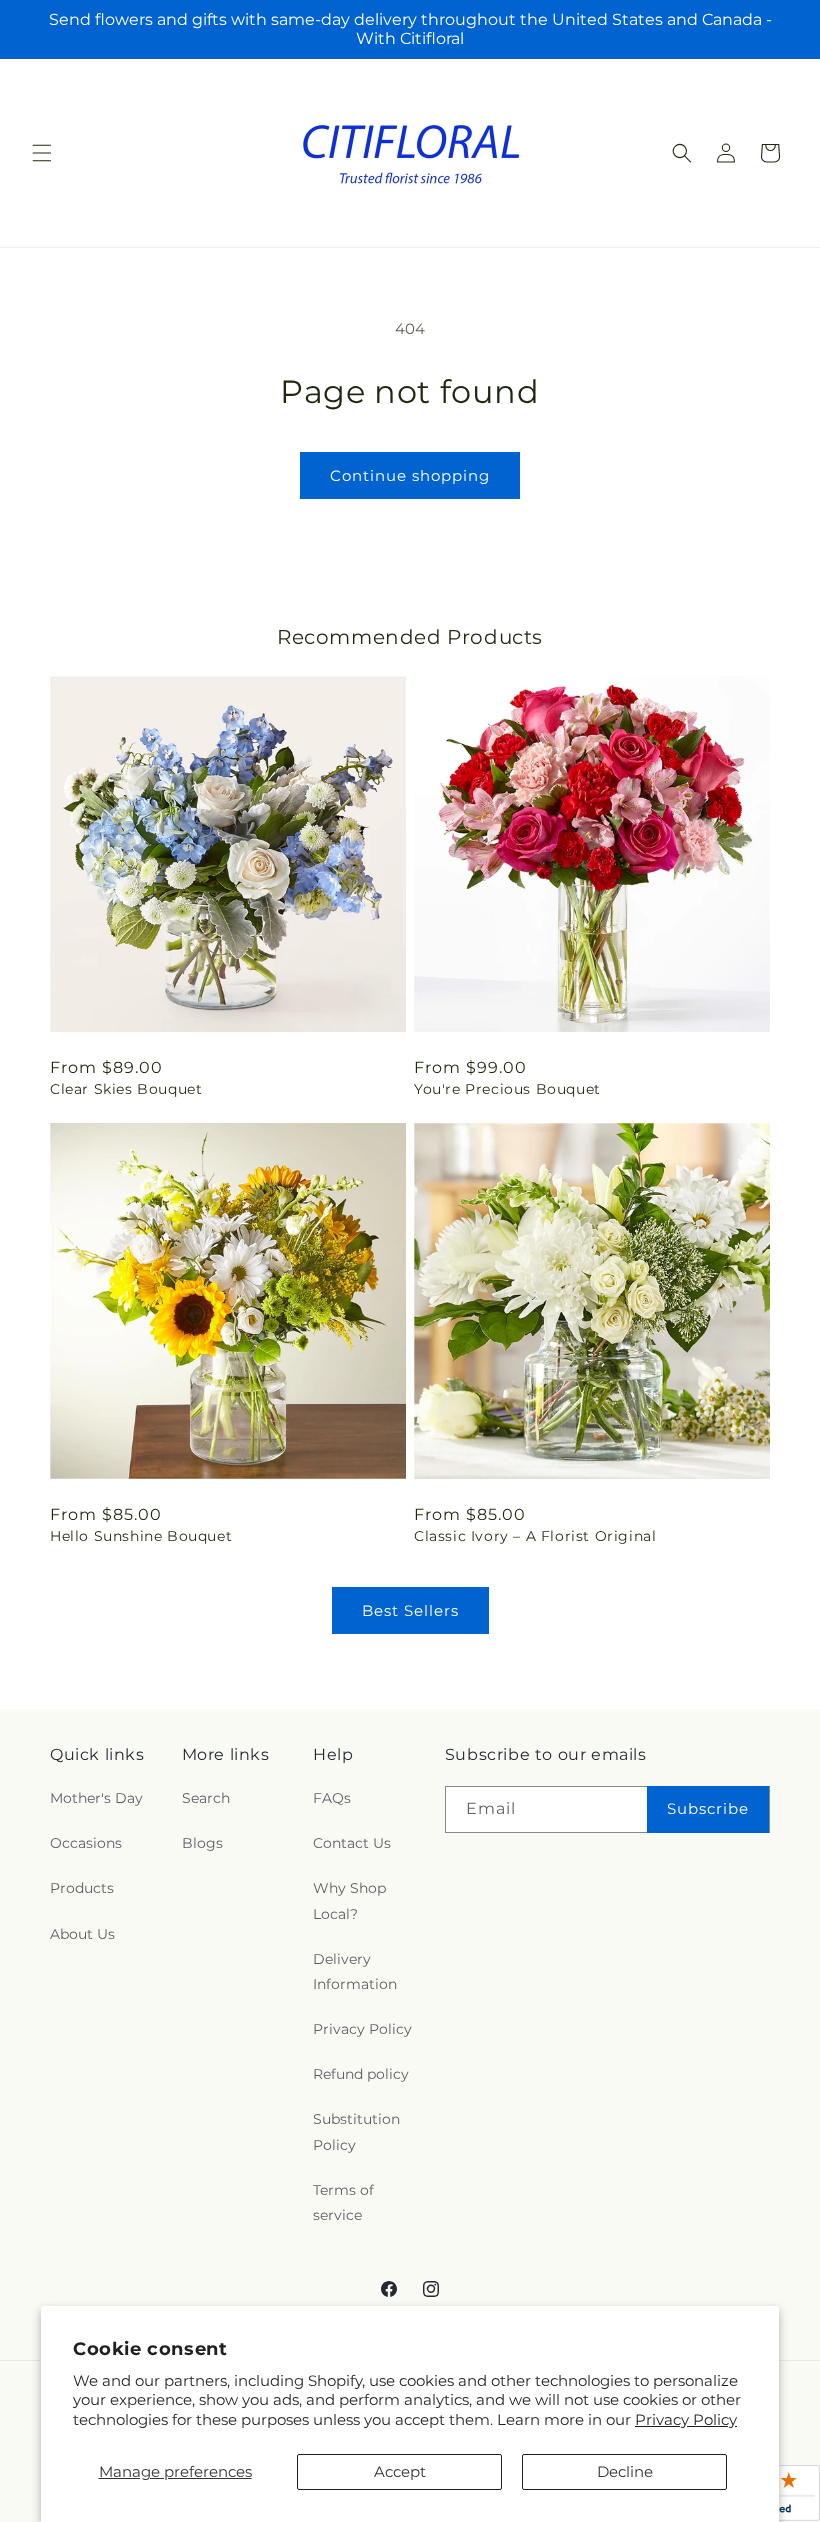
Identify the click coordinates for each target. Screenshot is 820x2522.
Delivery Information (355, 1971)
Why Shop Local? (349, 1900)
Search (206, 1798)
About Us (82, 1934)
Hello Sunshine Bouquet (141, 1536)
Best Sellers (410, 1610)
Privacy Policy (686, 2419)
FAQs (332, 1798)
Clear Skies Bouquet (126, 1089)
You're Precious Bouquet (507, 1089)
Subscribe (708, 1808)
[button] (42, 153)
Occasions (86, 1843)
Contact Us (352, 1843)
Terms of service (343, 2202)
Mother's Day (96, 1798)
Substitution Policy (356, 2131)
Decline (625, 2471)
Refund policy (361, 2074)
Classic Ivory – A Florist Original (535, 1536)
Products (82, 1888)
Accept (400, 2471)
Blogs (202, 1843)
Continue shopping (410, 475)
